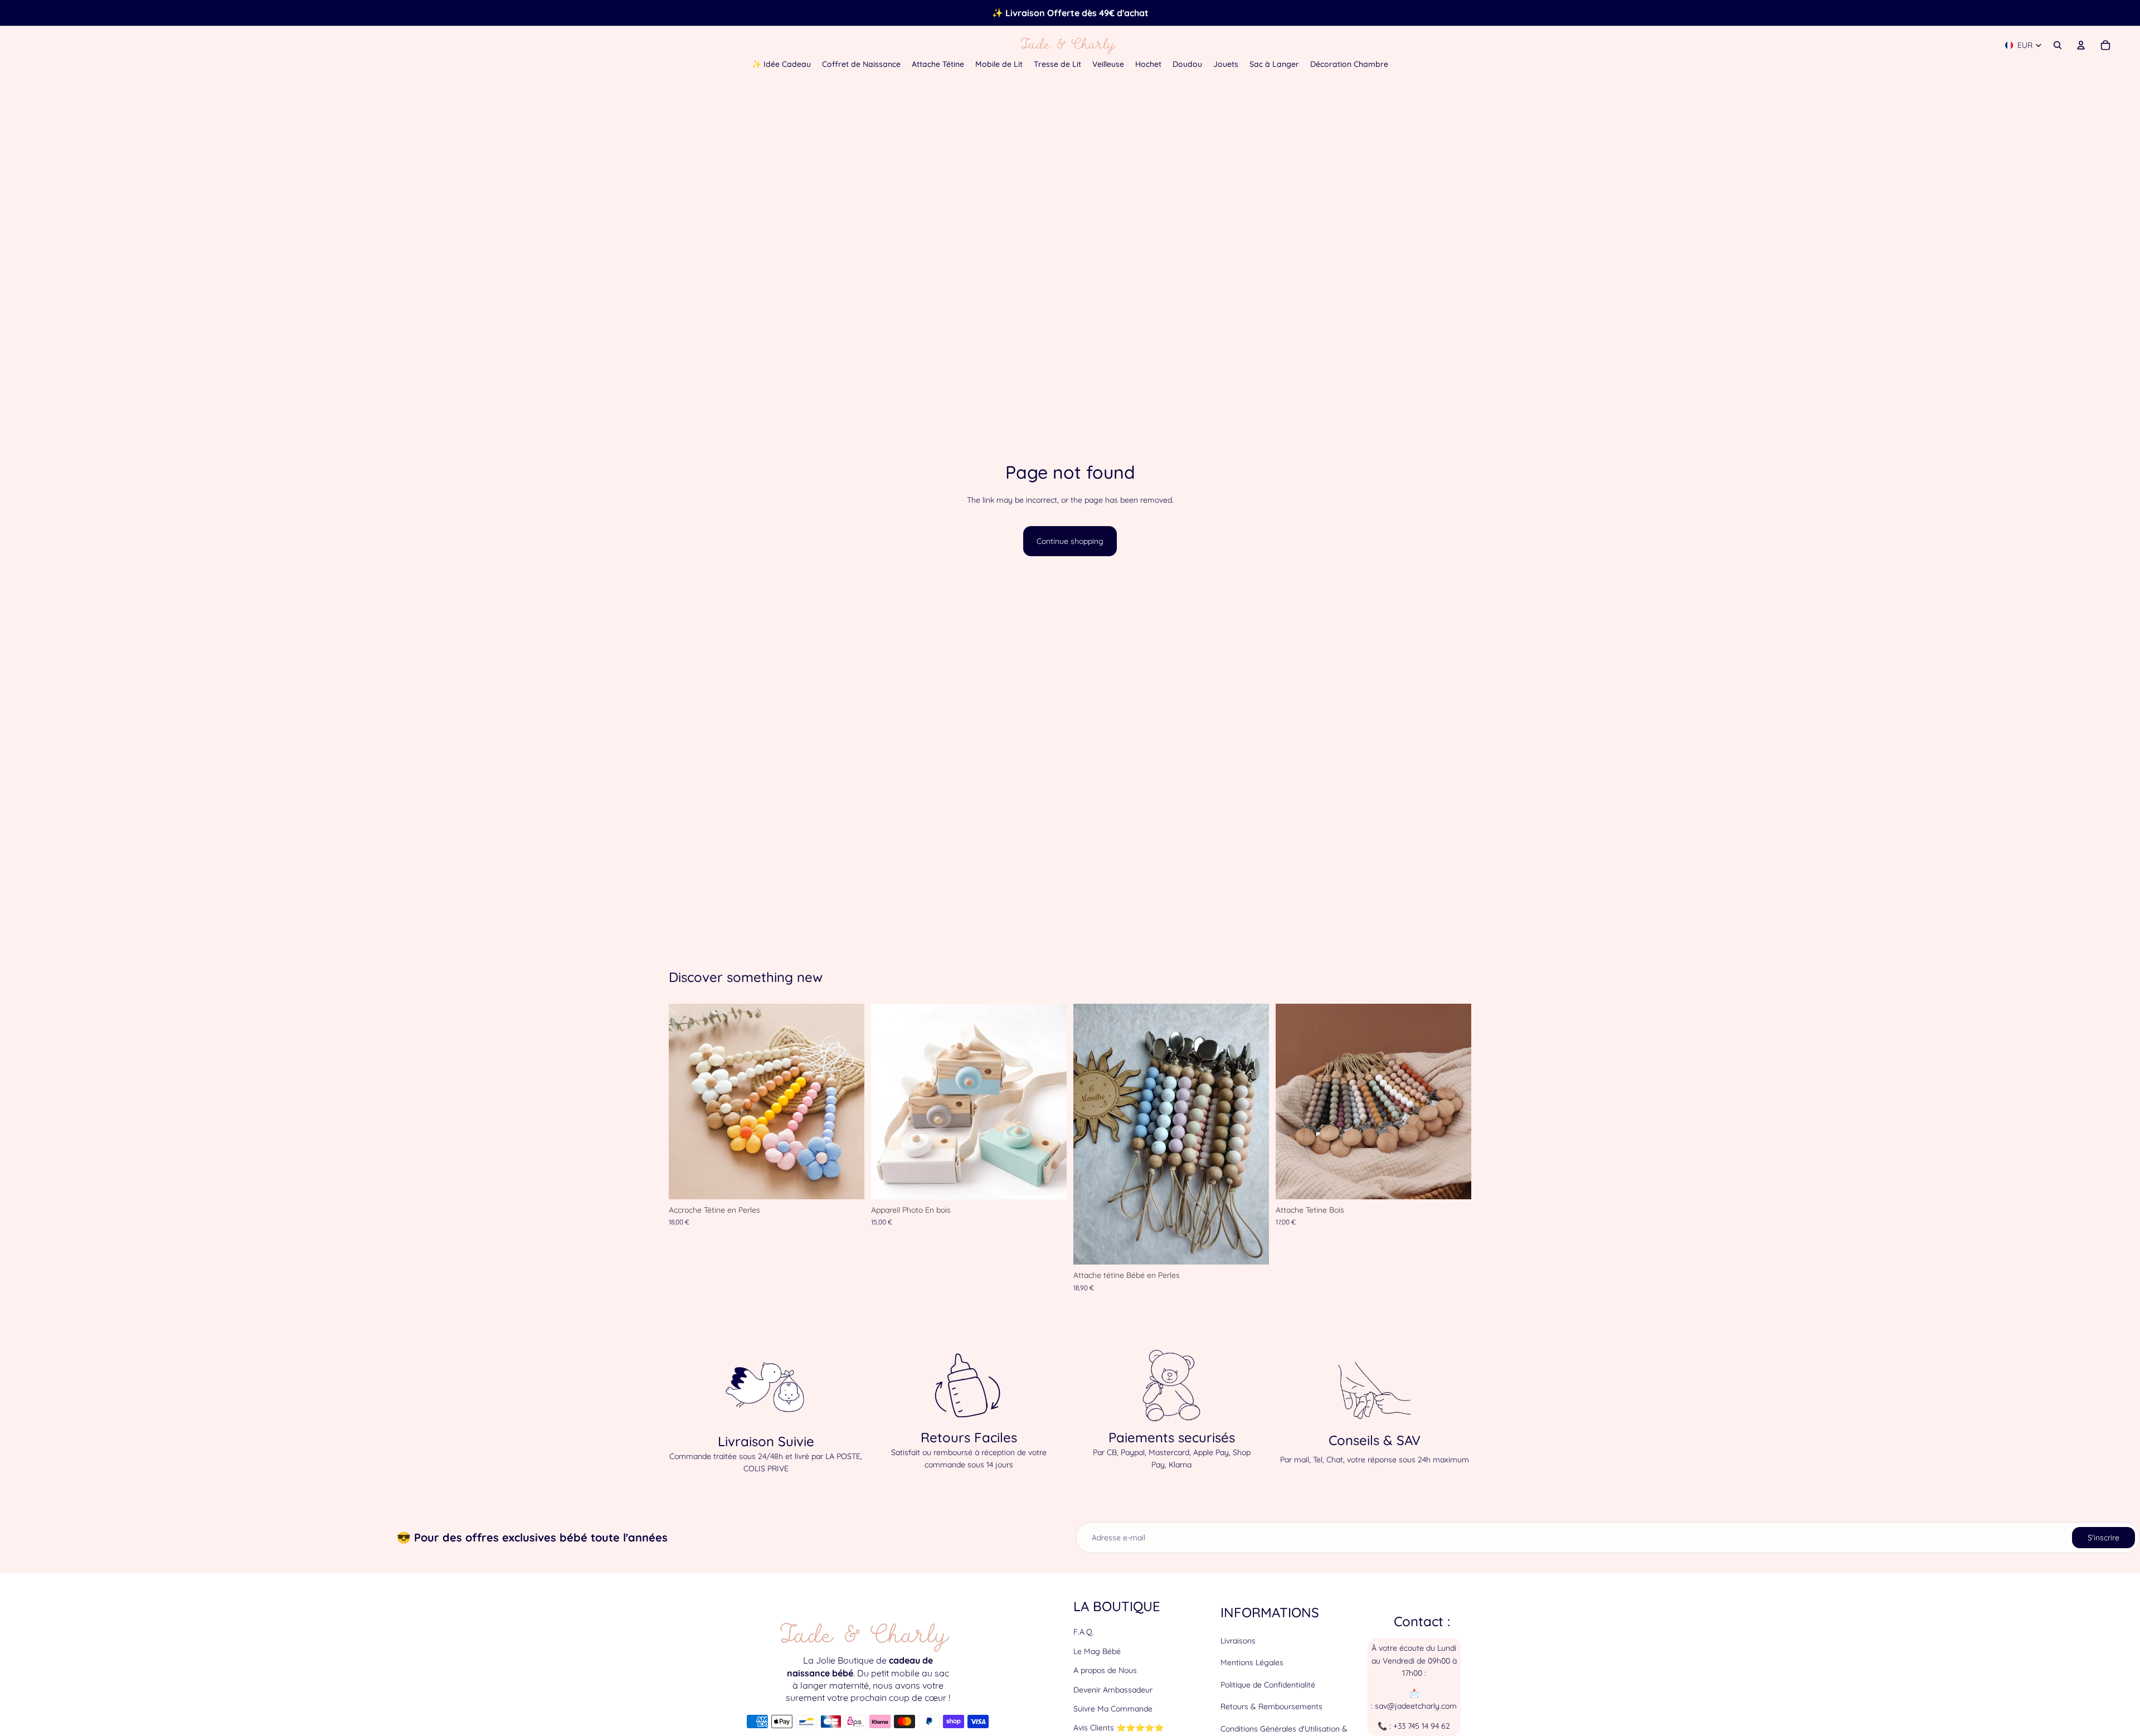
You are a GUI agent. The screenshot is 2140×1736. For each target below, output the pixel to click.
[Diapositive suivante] (848, 1102)
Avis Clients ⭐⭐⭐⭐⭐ (1118, 1728)
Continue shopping (1070, 541)
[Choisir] (847, 1182)
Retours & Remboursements (1271, 1706)
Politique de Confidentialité (1268, 1685)
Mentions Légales (1252, 1663)
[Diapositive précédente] (685, 1102)
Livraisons (1238, 1641)
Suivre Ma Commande (1113, 1709)
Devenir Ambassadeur (1113, 1690)
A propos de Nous (1105, 1670)
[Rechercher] (2058, 45)
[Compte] (2081, 45)
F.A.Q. (1084, 1632)
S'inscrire (2103, 1538)
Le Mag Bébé (1097, 1651)
